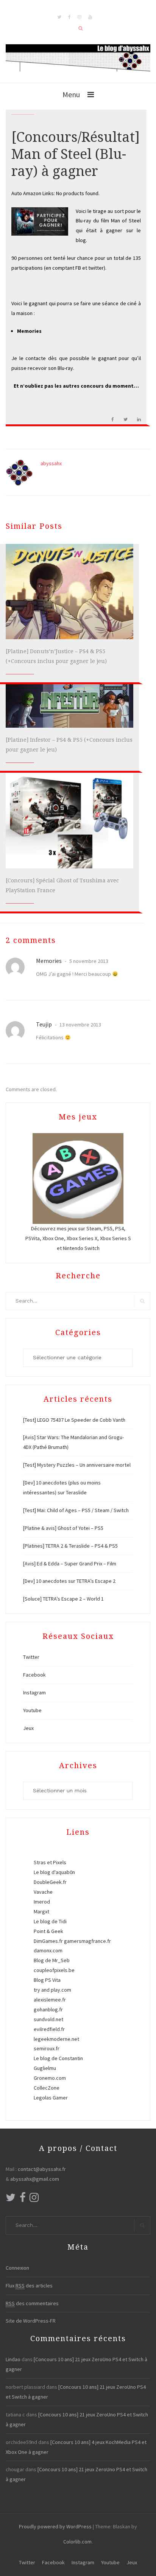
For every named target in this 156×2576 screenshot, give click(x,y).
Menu (71, 94)
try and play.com (52, 1990)
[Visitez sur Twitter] (11, 2199)
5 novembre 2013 (88, 961)
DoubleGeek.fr (50, 1882)
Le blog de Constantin (58, 2058)
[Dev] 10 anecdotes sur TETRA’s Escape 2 (69, 1581)
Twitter (31, 1657)
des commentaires (32, 2303)
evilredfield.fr (49, 2029)
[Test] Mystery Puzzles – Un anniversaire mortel (77, 1465)
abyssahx (51, 463)
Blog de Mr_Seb (52, 1960)
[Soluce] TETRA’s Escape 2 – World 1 (63, 1599)
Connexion (17, 2268)
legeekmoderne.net (56, 2039)
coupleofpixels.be (54, 1970)
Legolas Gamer (51, 2098)
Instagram (34, 1692)
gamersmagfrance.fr (87, 1941)
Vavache (43, 1892)
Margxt (41, 1911)
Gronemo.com (50, 2078)
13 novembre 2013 (80, 1025)
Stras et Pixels (50, 1862)
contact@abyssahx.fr (42, 2169)
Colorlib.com (77, 2542)
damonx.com (48, 1950)
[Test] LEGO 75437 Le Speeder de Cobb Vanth (74, 1420)
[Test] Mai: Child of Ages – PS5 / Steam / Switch (76, 1510)
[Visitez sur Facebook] (23, 2199)
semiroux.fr (47, 2048)
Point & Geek (48, 1931)
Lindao (13, 2359)
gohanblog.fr (48, 2009)
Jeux (28, 1728)
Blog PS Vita (47, 1980)
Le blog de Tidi (50, 1921)
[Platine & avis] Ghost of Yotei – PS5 (63, 1528)
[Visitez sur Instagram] (34, 2199)
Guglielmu (45, 2068)
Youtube (32, 1710)
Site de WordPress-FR (31, 2321)
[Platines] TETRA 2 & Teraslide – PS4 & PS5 (70, 1546)
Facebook (34, 1675)
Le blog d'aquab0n (54, 1872)
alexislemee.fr (50, 2000)
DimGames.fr (48, 1941)
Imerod (42, 1902)
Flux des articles (29, 2286)
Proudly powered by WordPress (55, 2526)
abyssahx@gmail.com (35, 2179)
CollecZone (47, 2088)
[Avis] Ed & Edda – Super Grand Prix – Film (70, 1564)
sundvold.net (48, 2019)
